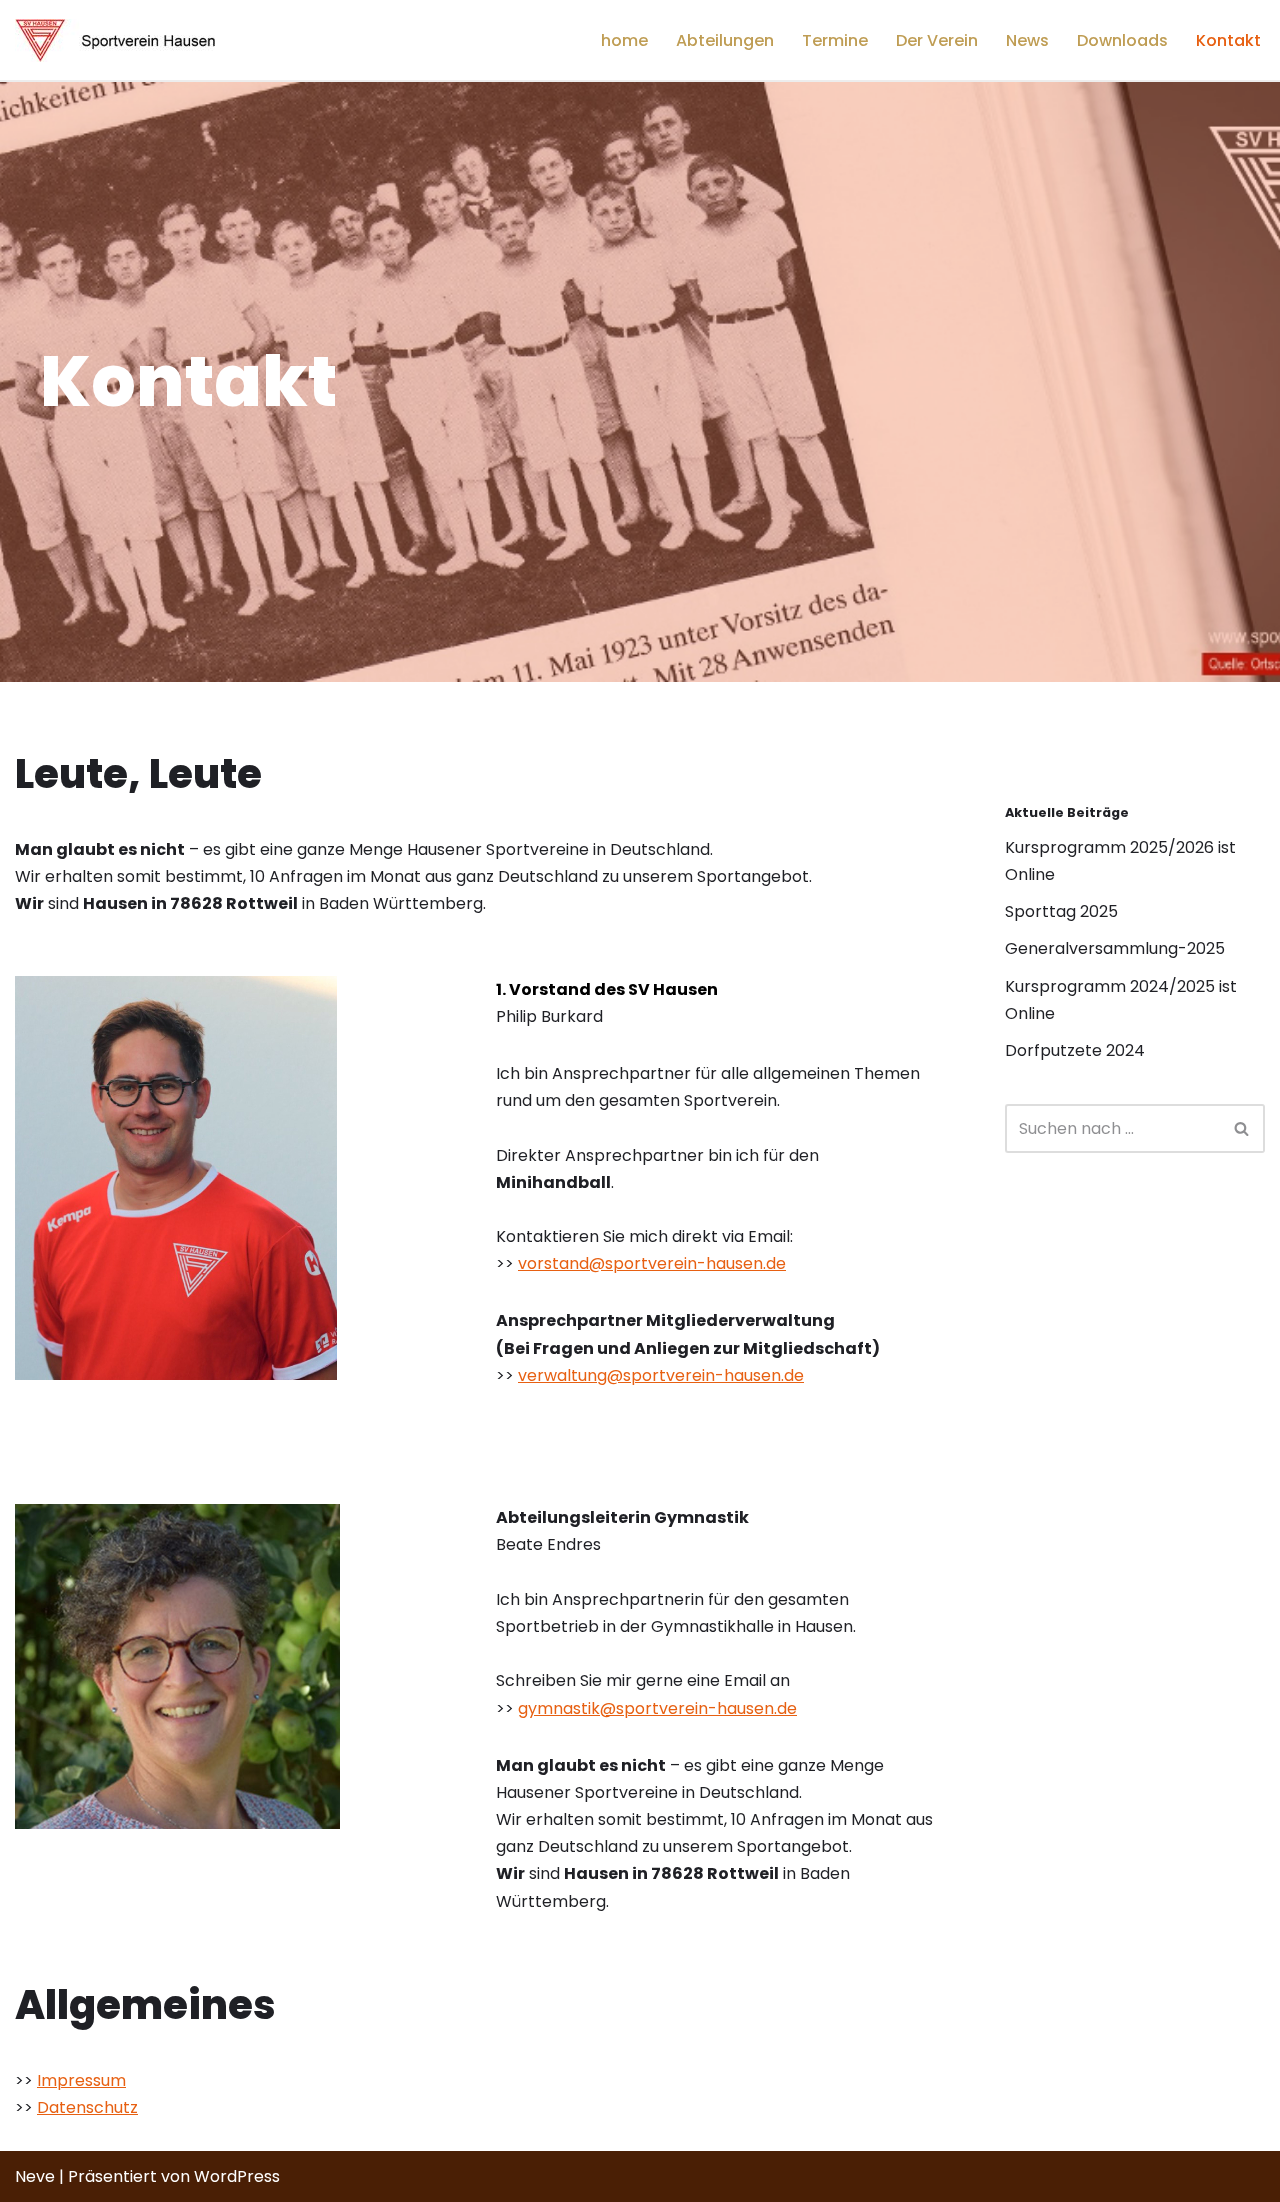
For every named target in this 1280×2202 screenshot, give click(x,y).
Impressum (81, 2080)
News (1027, 40)
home (624, 40)
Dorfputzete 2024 (1075, 1050)
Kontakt (1228, 40)
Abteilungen (725, 40)
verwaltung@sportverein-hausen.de (661, 1375)
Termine (835, 40)
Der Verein (937, 40)
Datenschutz (87, 2107)
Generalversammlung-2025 (1115, 948)
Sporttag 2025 (1061, 911)
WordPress (237, 2176)
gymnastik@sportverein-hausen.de (657, 1708)
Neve (35, 2176)
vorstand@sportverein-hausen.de (652, 1263)
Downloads (1122, 40)
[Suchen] (1242, 1128)
